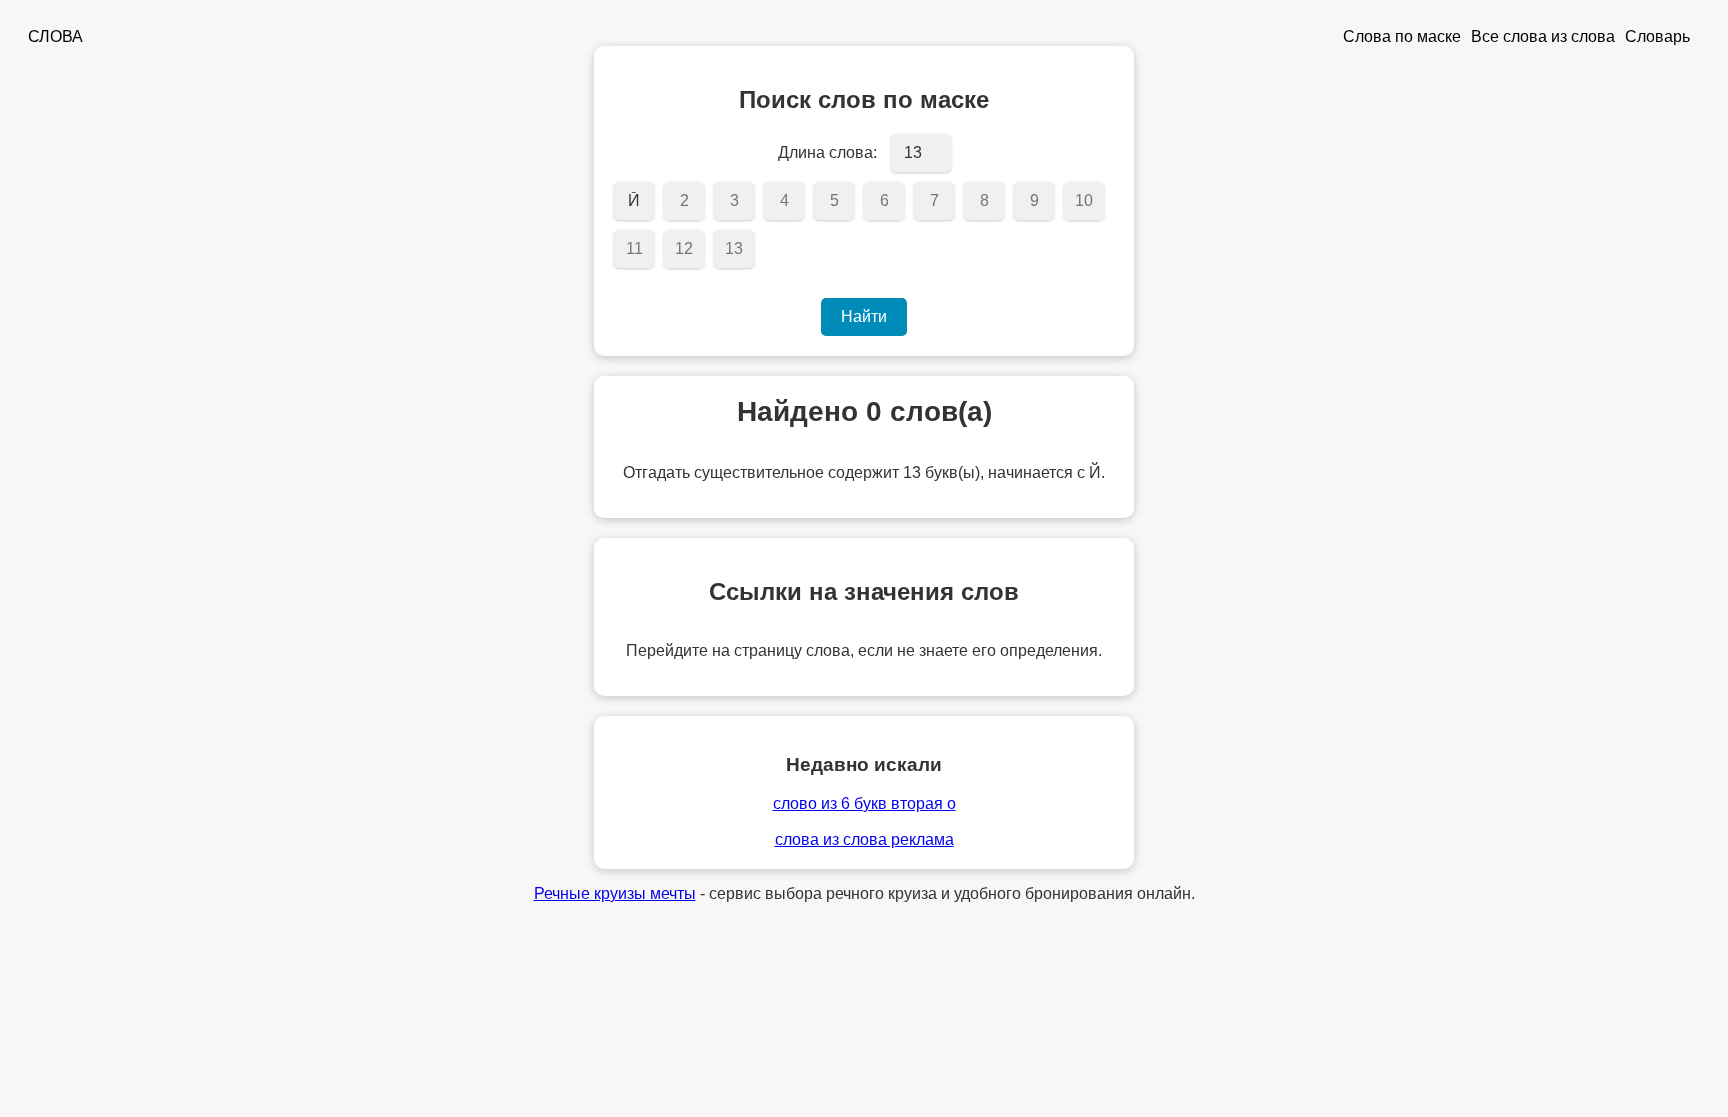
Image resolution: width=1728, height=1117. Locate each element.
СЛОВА (55, 36)
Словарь (1657, 36)
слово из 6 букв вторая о (864, 803)
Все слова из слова (1543, 36)
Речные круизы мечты (615, 893)
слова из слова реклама (864, 839)
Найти (864, 316)
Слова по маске (1402, 36)
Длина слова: (827, 152)
